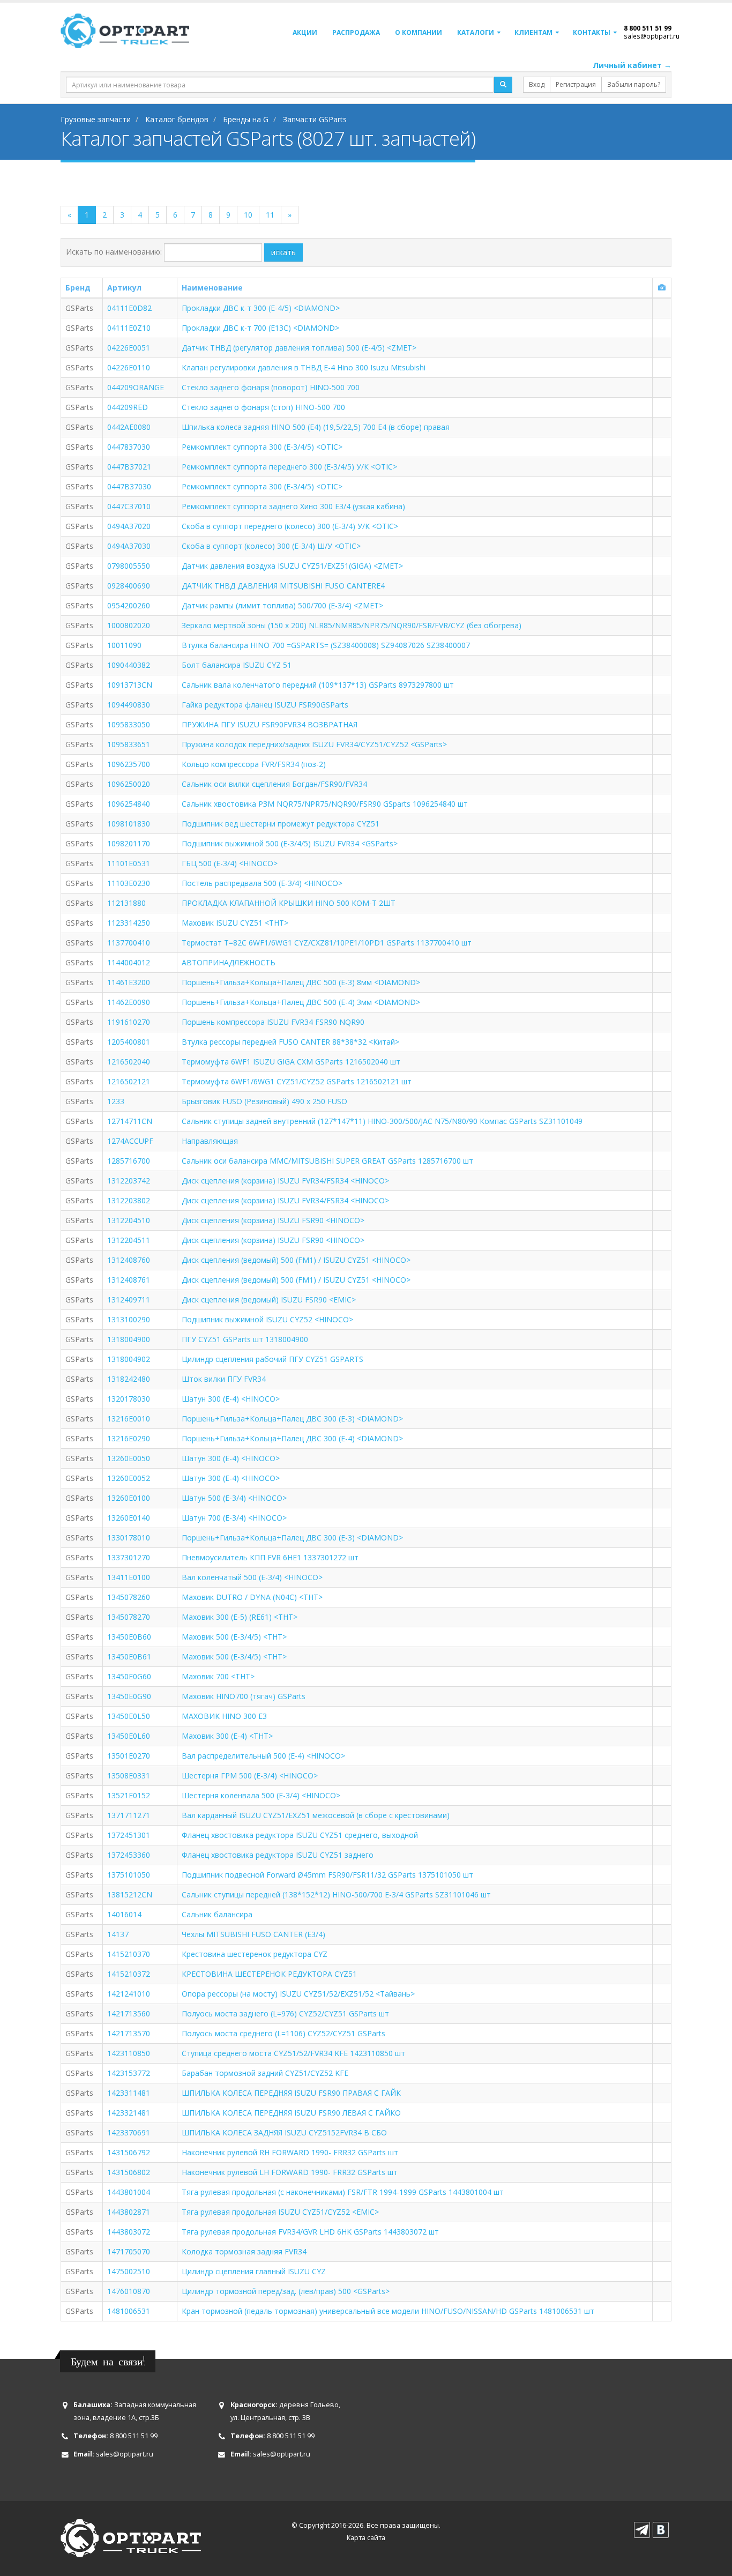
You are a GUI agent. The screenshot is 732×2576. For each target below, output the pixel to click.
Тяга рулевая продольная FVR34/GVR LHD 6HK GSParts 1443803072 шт (310, 2232)
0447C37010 (129, 506)
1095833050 (129, 724)
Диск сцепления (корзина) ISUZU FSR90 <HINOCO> (273, 1220)
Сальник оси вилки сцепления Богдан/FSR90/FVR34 (274, 784)
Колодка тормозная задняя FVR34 (244, 2251)
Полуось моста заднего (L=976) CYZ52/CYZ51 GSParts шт (285, 2013)
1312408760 (129, 1260)
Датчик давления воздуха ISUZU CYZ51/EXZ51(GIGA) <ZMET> (292, 566)
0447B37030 (129, 486)
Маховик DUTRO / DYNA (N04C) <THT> (252, 1597)
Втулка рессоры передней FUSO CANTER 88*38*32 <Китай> (290, 1042)
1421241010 (129, 1994)
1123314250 (129, 923)
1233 (116, 1101)
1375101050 (129, 1875)
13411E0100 (129, 1577)
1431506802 (129, 2172)
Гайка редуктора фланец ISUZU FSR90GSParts (265, 705)
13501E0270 (129, 1756)
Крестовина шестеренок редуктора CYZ (255, 1954)
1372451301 (129, 1835)
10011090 (124, 645)
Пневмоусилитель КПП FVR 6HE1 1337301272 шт (270, 1557)
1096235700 (129, 764)
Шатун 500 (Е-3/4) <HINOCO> (234, 1498)
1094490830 (129, 705)
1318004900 (129, 1339)
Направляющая (210, 1141)
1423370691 (129, 2132)
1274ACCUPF (130, 1141)
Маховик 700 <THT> (218, 1676)
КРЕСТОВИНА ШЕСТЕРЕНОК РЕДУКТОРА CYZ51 (269, 1974)
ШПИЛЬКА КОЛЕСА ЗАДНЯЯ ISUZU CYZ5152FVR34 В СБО (284, 2132)
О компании (419, 32)
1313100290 (129, 1319)
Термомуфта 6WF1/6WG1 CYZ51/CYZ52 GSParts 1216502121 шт (297, 1081)
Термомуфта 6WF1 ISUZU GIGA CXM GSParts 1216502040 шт (291, 1062)
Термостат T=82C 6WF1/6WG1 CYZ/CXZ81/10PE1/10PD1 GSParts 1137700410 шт (327, 943)
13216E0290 (129, 1438)
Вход (537, 84)
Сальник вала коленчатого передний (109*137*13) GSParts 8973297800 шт (318, 685)
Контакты (592, 32)
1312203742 (129, 1181)
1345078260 (129, 1597)
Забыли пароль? (634, 84)
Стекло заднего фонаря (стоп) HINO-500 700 (263, 407)
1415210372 (129, 1974)
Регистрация (576, 84)
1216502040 (129, 1062)
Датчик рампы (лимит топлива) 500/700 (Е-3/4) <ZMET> (282, 605)
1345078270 (129, 1617)
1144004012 (129, 962)
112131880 (126, 903)
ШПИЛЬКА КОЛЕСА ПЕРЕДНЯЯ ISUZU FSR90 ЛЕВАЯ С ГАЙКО (291, 2113)
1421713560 (129, 2013)
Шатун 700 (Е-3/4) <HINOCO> (234, 1518)
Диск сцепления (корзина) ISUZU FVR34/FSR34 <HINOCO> (285, 1181)
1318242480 (129, 1379)
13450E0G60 (129, 1676)
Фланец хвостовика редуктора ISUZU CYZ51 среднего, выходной (300, 1835)
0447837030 (129, 447)
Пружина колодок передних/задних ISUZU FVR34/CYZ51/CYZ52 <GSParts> (314, 744)
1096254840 (129, 804)
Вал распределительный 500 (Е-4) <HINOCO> (263, 1756)
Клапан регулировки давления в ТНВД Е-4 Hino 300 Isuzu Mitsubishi (304, 367)
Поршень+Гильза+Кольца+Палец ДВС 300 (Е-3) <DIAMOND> (292, 1419)
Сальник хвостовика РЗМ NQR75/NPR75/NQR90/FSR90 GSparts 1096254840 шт (325, 804)
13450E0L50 (129, 1716)
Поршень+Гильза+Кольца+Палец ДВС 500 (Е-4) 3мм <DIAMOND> (301, 1002)
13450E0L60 (129, 1736)
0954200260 (129, 605)
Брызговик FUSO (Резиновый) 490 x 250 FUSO (264, 1101)
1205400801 (129, 1042)
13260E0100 (129, 1498)
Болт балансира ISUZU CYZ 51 (237, 665)
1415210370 (129, 1954)
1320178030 (129, 1399)
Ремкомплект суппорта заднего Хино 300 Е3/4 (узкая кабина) (293, 506)
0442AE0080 (129, 427)
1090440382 (129, 665)
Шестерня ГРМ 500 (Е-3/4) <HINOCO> (250, 1775)
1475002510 (129, 2271)
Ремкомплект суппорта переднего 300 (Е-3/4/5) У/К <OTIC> (289, 467)
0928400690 (129, 586)
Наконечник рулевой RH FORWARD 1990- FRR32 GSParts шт (290, 2152)
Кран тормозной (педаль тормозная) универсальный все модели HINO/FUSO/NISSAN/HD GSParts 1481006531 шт (388, 2311)
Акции (305, 32)
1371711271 (129, 1815)
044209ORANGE (136, 387)
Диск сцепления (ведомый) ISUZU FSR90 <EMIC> (269, 1300)
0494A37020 (129, 526)
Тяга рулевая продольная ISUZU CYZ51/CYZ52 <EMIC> (280, 2212)
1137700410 (129, 943)
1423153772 (129, 2073)
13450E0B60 (129, 1637)
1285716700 (129, 1161)
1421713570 (129, 2033)
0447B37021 (129, 467)
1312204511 (129, 1240)
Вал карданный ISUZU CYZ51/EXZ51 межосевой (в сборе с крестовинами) (316, 1815)
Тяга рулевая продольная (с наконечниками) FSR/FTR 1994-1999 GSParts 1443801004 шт (343, 2192)
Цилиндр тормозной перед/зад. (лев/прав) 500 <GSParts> (286, 2291)
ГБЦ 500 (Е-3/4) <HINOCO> (230, 863)
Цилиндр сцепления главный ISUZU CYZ (254, 2271)
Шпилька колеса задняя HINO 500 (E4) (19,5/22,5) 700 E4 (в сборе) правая (316, 427)
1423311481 (129, 2093)
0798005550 (129, 566)
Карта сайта (366, 2538)
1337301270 (129, 1557)
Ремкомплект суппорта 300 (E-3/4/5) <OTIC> (262, 447)
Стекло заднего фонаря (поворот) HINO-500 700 (271, 387)
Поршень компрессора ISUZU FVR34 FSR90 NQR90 (273, 1022)
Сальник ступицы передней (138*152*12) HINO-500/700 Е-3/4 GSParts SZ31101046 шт (336, 1894)
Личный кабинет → (632, 65)
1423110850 (129, 2053)
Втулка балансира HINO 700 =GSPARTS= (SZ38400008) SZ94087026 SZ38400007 (326, 645)
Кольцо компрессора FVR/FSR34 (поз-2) (254, 764)
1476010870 (129, 2291)
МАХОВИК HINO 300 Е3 (224, 1716)
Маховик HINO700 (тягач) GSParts (244, 1696)
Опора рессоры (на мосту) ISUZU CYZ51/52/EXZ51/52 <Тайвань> (298, 1994)
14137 (118, 1934)
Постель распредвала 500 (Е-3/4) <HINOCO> (262, 883)
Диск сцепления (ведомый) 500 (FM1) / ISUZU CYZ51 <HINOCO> (296, 1260)
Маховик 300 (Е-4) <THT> (227, 1736)
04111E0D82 (129, 308)
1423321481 (129, 2113)
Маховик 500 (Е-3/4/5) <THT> (234, 1637)
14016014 (124, 1914)
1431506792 (129, 2152)
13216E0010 (129, 1419)
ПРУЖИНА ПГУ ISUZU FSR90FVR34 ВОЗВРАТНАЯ (270, 724)
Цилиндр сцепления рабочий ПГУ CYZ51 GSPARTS (272, 1359)
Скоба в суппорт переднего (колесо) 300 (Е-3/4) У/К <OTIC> (290, 526)
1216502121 (129, 1081)
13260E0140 (129, 1518)
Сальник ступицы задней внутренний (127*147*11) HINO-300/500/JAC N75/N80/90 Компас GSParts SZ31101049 (382, 1121)
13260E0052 (129, 1478)
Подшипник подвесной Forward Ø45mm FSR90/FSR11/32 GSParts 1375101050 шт (327, 1875)
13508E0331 (129, 1775)
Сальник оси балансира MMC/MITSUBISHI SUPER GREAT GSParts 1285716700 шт (327, 1161)
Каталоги (476, 32)
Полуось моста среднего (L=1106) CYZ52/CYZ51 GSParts (283, 2033)
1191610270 (129, 1022)
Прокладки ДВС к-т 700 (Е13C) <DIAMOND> (260, 328)
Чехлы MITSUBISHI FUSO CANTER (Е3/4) (253, 1934)
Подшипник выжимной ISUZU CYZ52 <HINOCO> (267, 1319)
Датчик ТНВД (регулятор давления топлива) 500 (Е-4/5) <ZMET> (299, 348)
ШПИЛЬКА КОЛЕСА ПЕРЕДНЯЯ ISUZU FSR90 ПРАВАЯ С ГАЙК (291, 2093)
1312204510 (129, 1220)
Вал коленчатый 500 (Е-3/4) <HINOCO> (252, 1577)
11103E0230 (129, 883)
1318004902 (129, 1359)
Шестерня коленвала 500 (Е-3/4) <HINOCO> (261, 1795)
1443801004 (129, 2192)
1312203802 (129, 1200)
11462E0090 (129, 1002)
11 (270, 215)
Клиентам (533, 32)
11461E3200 (129, 982)
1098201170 (129, 843)
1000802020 (129, 625)
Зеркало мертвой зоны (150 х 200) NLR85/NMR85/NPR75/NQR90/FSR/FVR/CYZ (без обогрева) (352, 625)
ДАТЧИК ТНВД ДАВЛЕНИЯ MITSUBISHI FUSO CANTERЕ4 (283, 586)
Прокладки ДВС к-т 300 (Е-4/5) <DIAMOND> (261, 308)
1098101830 (129, 824)
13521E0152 (129, 1795)
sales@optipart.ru (652, 36)
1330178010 (129, 1538)
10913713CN (130, 685)
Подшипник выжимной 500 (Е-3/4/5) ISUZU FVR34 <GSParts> (290, 843)
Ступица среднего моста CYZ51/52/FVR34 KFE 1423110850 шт (293, 2053)
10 (248, 215)
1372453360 (129, 1855)
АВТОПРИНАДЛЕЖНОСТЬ (229, 962)
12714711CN (130, 1121)
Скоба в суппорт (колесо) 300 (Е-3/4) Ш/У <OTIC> (271, 546)
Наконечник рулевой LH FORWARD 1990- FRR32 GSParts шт (290, 2172)
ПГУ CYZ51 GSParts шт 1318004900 (245, 1339)
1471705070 (129, 2251)
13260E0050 (129, 1458)
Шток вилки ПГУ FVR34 (224, 1379)
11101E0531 (129, 863)
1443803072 (129, 2232)
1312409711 (129, 1300)
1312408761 (129, 1280)
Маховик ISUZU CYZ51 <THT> (235, 923)
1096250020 (129, 784)
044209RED (128, 407)
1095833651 (129, 744)
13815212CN (130, 1894)
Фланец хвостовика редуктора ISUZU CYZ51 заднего (278, 1855)
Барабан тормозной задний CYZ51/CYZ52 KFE (265, 2073)
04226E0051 (129, 348)
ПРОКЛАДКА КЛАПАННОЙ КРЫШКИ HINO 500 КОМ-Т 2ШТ (289, 903)
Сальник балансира (217, 1914)
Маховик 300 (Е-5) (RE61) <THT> (240, 1617)
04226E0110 (129, 367)
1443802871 (129, 2212)
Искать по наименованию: (114, 252)
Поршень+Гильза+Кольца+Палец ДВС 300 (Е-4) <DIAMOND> (292, 1438)
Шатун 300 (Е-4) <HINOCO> (231, 1399)
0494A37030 (129, 546)
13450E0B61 (129, 1656)
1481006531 (129, 2311)
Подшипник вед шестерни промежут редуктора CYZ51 (281, 824)
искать (283, 252)
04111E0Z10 (129, 328)
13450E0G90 (129, 1696)
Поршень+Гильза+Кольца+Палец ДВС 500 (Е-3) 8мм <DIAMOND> (301, 982)
